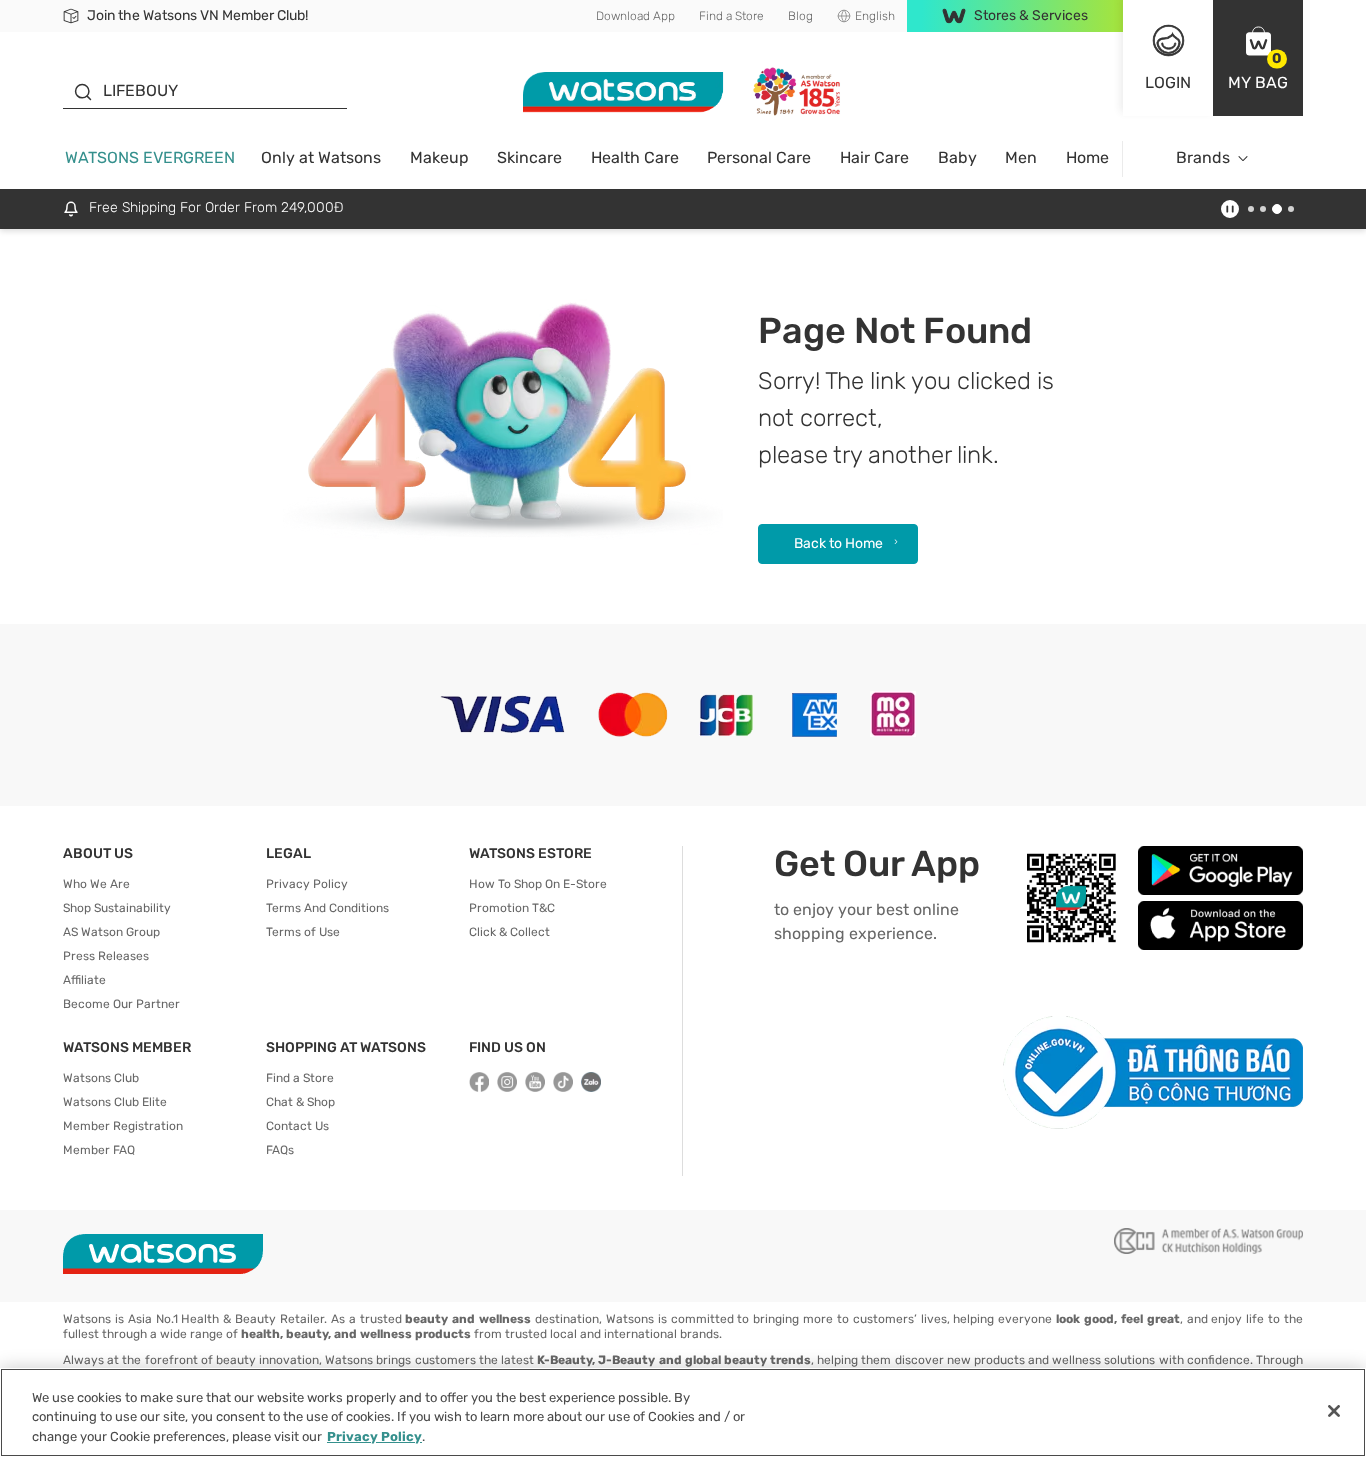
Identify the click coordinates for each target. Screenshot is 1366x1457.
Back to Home (838, 543)
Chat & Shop (300, 1102)
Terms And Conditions (327, 908)
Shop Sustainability (117, 908)
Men (1021, 157)
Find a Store (731, 16)
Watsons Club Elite (115, 1102)
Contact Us (297, 1126)
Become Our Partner (121, 1004)
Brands (1203, 157)
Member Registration (123, 1126)
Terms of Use (303, 932)
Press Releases (106, 956)
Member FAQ (99, 1150)
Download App (635, 16)
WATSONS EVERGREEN (150, 157)
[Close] (1334, 1411)
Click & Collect (509, 932)
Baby (957, 157)
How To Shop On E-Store (538, 884)
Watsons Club (101, 1078)
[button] (1258, 58)
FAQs (280, 1150)
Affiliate (84, 980)
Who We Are (96, 884)
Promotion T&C (512, 908)
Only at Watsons (321, 157)
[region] (683, 1412)
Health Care (635, 157)
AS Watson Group (111, 932)
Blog (800, 16)
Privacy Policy (307, 884)
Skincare (529, 157)
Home (1087, 157)
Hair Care (874, 157)
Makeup (439, 157)
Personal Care (759, 157)
